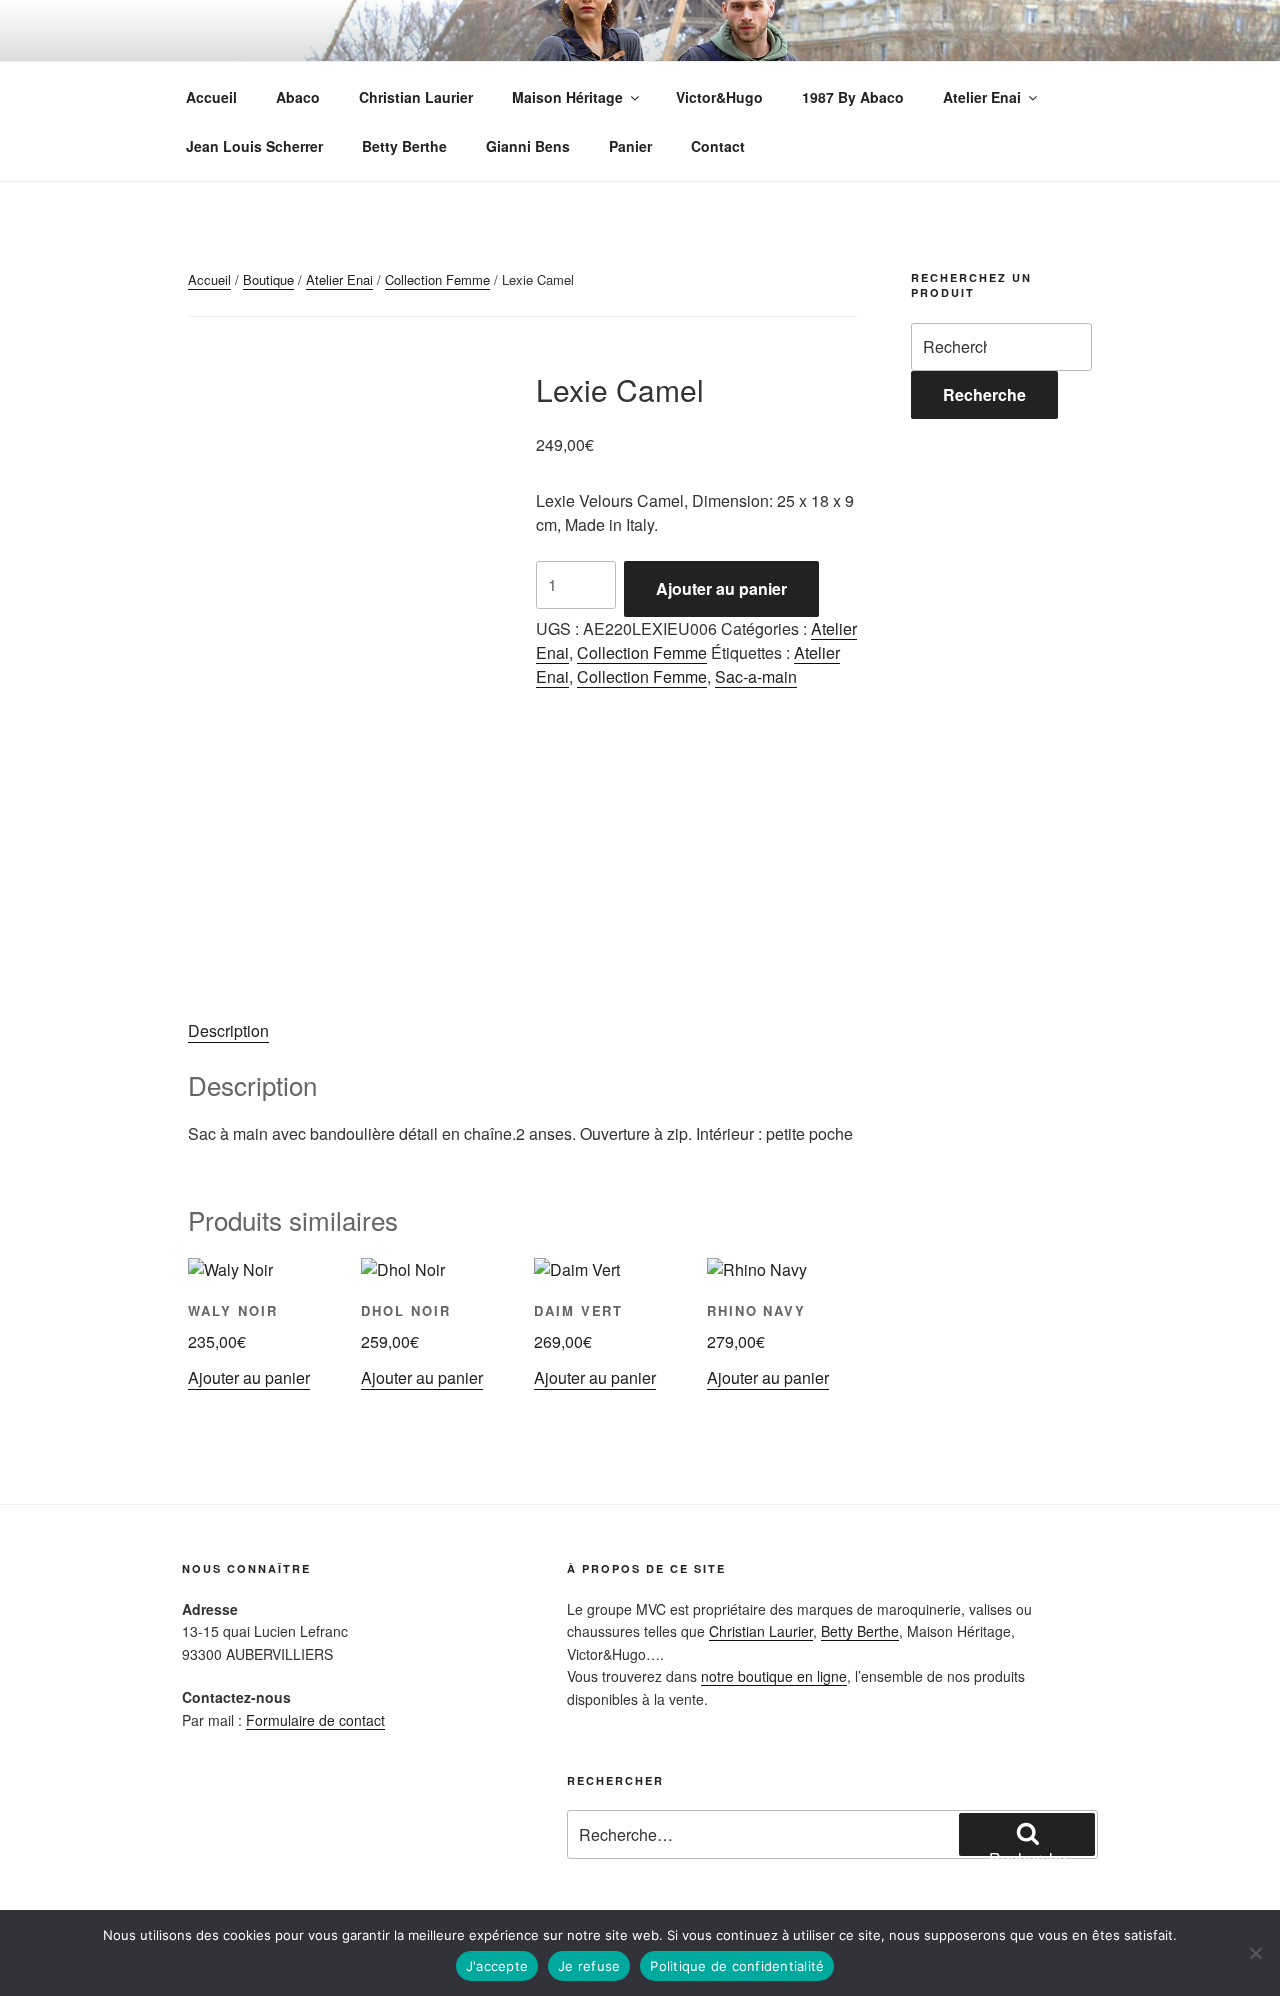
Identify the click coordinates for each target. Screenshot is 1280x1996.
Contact (718, 146)
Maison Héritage (567, 97)
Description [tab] (228, 1030)
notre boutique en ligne (774, 1676)
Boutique (268, 279)
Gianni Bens (528, 146)
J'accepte (497, 1966)
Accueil (211, 97)
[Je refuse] (1255, 1953)
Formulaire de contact (315, 1720)
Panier (630, 146)
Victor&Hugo (719, 97)
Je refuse (589, 1966)
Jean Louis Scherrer (254, 146)
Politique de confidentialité (737, 1966)
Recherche (984, 394)
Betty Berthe (404, 146)
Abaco (298, 97)
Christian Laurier (416, 97)
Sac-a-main (756, 676)
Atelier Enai (982, 97)
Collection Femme (437, 279)
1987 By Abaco (853, 97)
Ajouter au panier (721, 588)
